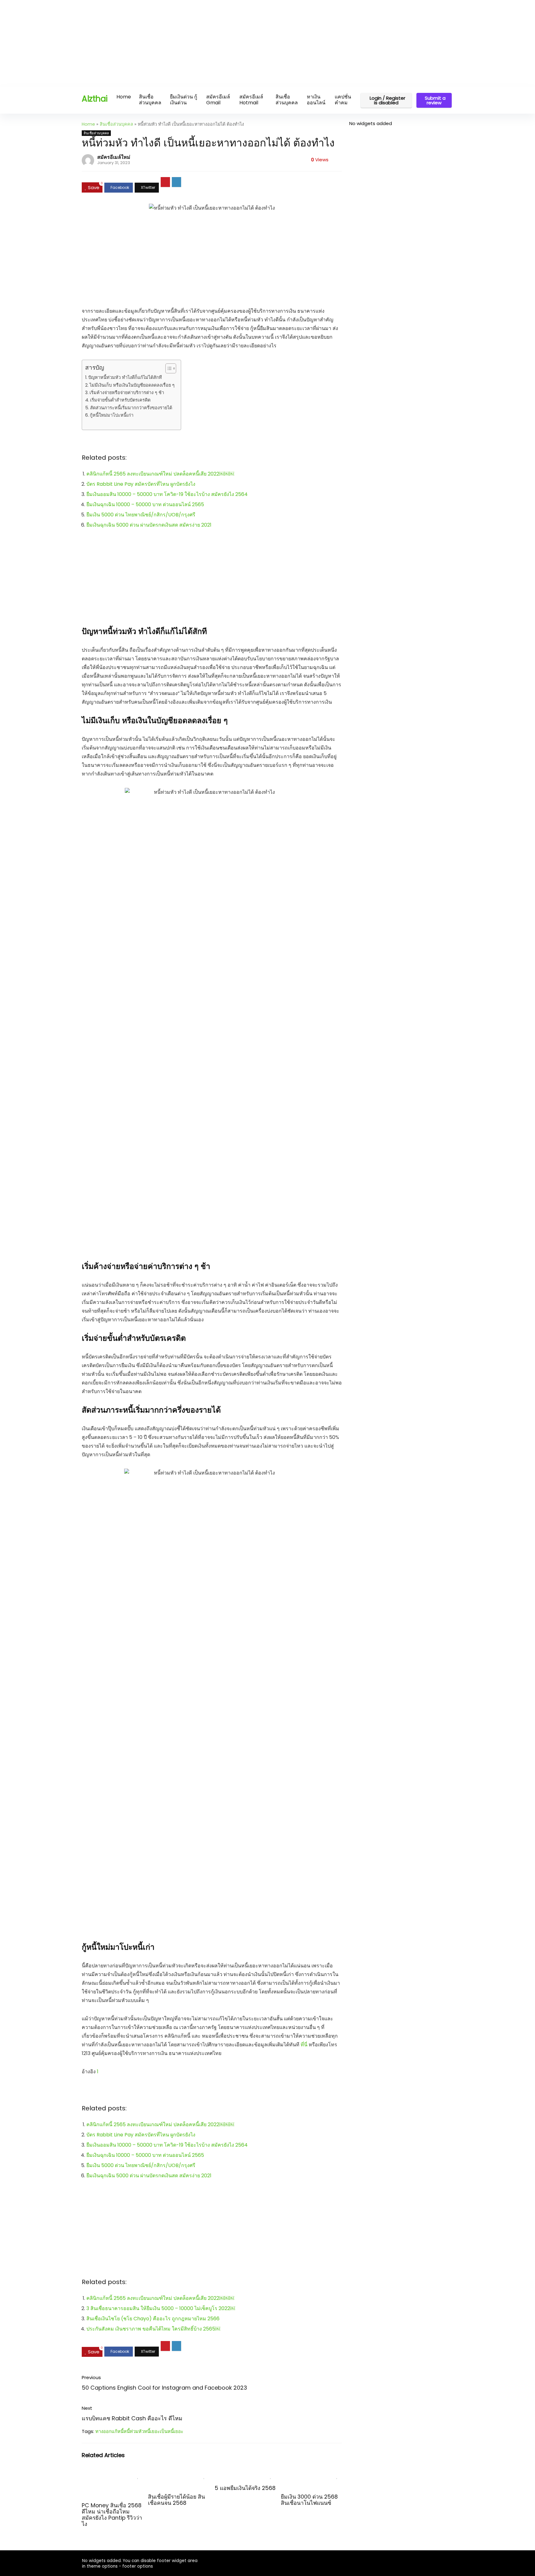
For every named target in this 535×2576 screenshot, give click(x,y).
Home (124, 97)
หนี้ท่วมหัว (134, 2431)
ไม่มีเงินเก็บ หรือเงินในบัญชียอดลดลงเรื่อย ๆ (132, 385)
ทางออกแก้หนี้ (109, 2431)
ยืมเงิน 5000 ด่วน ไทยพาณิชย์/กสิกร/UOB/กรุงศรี (141, 515)
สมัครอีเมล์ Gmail (218, 100)
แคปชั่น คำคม (343, 100)
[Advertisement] (186, 43)
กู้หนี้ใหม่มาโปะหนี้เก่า (112, 415)
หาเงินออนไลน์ (316, 100)
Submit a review (435, 100)
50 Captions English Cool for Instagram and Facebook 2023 (164, 2388)
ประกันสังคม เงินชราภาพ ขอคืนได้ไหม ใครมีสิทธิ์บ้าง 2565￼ (153, 2329)
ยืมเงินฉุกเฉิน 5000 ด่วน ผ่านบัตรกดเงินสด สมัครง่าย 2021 (149, 525)
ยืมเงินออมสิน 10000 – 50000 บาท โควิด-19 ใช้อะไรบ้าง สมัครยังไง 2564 (167, 494)
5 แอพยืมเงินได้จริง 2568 (245, 2488)
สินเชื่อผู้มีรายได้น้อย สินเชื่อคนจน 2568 (176, 2500)
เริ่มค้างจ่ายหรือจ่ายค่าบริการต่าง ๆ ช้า (127, 393)
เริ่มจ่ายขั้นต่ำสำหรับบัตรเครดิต (120, 400)
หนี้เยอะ (152, 2431)
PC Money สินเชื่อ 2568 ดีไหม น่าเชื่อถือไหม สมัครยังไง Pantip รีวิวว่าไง (112, 2515)
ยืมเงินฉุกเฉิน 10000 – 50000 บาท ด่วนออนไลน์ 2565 (145, 504)
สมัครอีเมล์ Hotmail (251, 100)
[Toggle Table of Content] (168, 368)
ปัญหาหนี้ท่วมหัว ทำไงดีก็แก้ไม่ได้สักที (125, 377)
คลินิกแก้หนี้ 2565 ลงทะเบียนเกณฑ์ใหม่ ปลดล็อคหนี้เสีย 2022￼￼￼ (160, 474)
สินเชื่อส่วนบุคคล (150, 100)
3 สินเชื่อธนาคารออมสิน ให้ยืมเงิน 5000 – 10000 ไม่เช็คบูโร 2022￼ (161, 2308)
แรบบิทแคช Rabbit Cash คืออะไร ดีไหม (132, 2418)
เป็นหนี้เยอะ (172, 2431)
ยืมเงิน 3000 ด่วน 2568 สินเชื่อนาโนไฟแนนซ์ (309, 2500)
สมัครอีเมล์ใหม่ (114, 157)
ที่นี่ (304, 2045)
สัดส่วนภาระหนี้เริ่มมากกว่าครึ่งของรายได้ (131, 408)
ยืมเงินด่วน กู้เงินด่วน (184, 100)
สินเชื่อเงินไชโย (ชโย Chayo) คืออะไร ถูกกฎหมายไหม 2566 (153, 2319)
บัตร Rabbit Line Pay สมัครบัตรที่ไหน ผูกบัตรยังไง (141, 484)
